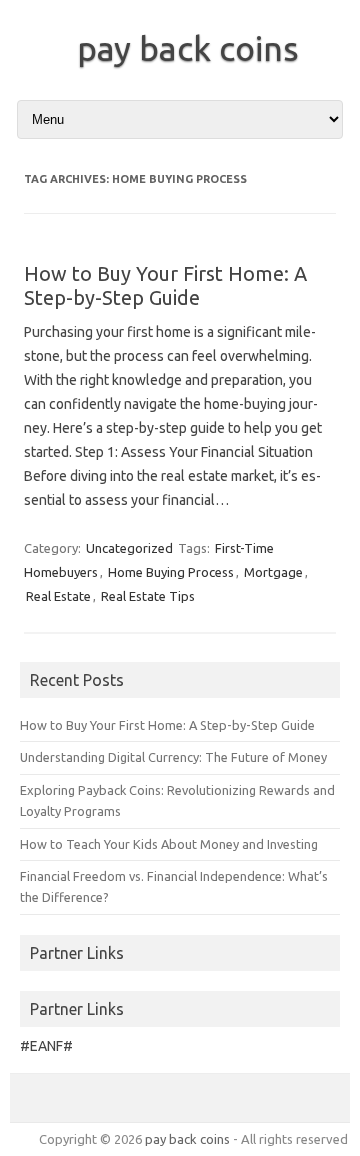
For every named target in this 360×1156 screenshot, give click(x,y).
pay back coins (188, 48)
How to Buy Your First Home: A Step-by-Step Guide (165, 285)
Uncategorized (129, 548)
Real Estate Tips (148, 596)
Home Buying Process (171, 572)
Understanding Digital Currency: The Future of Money (173, 757)
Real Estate (58, 596)
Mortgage (273, 572)
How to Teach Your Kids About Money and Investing (169, 844)
